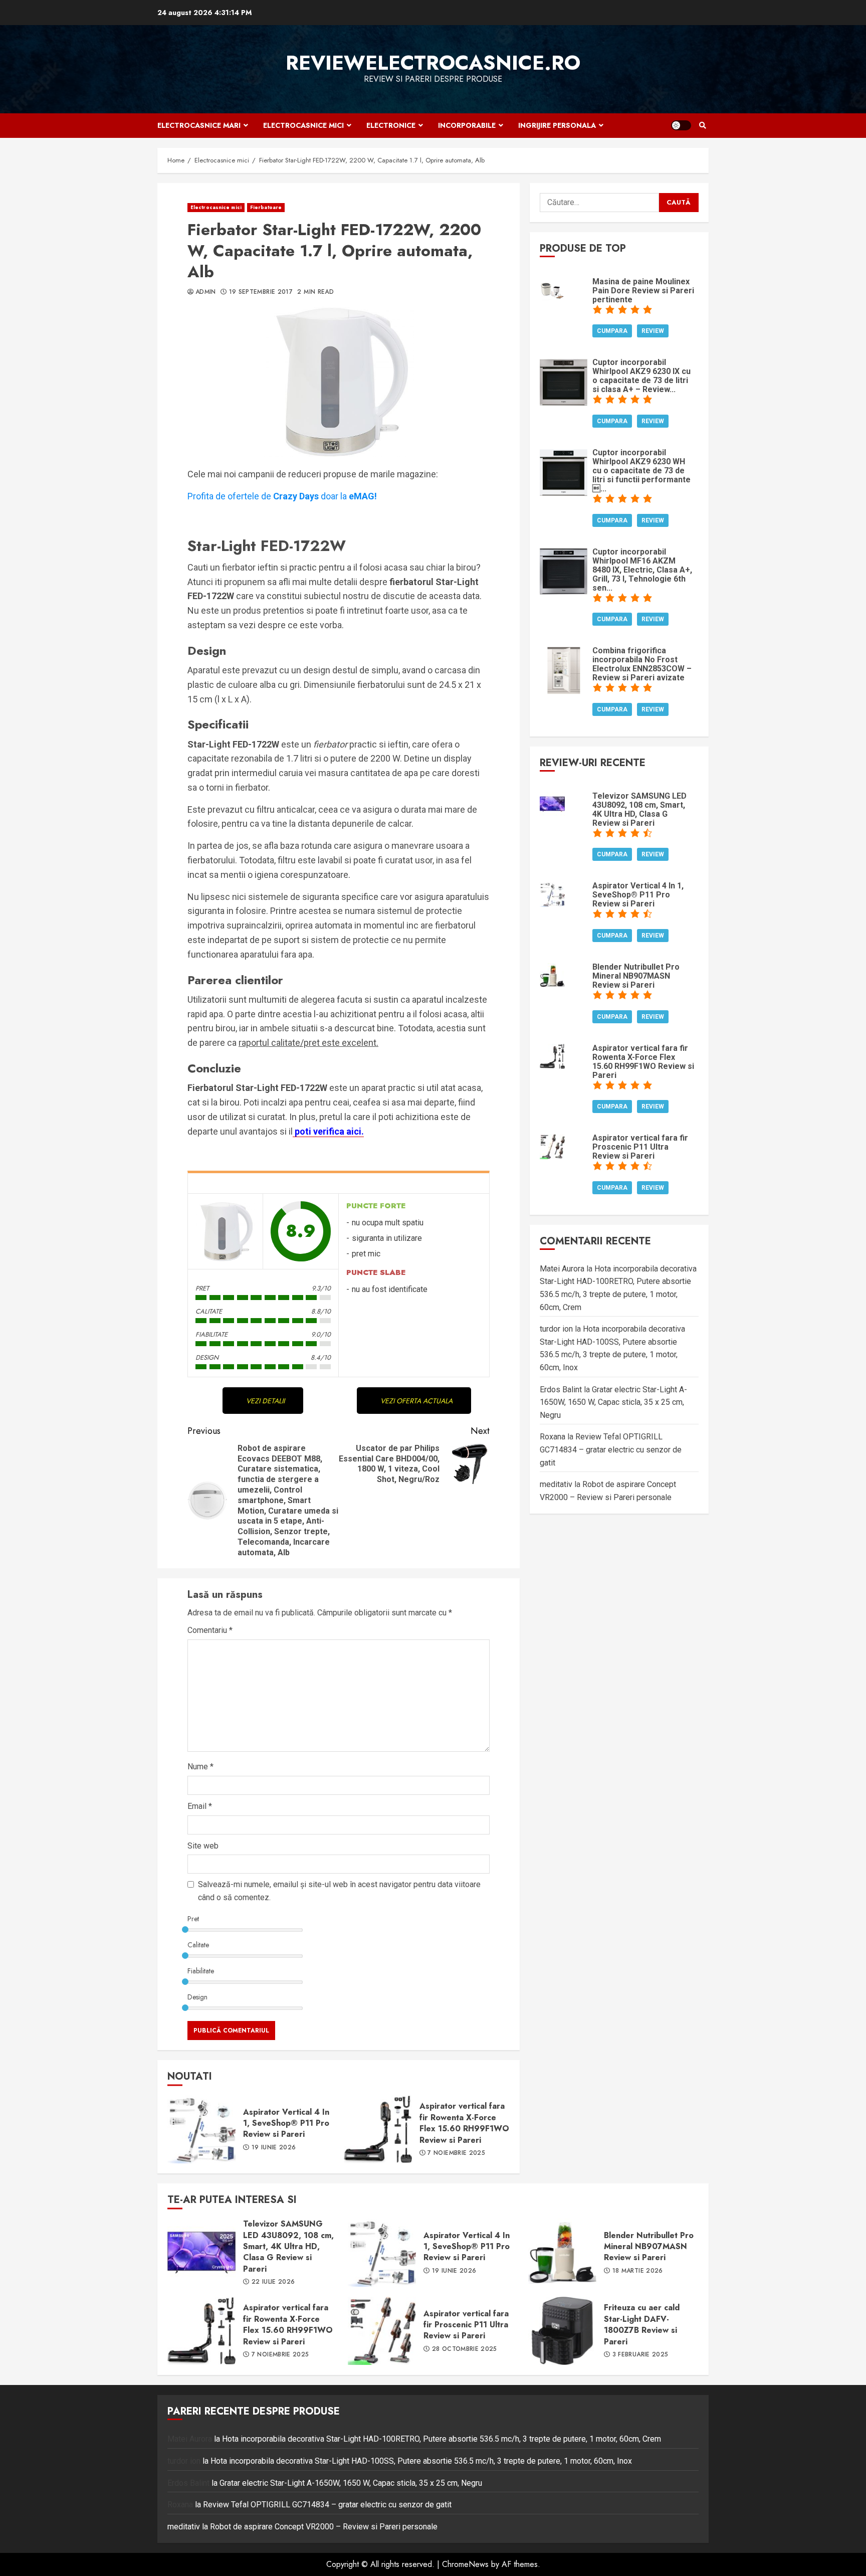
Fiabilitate (201, 1971)
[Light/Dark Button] (681, 125)
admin (206, 292)
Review (653, 331)
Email (200, 1806)
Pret (193, 1919)
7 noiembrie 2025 (456, 2153)
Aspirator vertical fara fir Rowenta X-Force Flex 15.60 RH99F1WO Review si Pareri (378, 2129)
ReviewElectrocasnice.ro (433, 63)
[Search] (702, 125)
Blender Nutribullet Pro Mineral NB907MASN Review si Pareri (562, 2253)
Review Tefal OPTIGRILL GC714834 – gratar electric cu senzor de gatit (611, 1450)
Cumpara (612, 331)
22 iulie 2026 (273, 2282)
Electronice (391, 125)
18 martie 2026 (638, 2271)
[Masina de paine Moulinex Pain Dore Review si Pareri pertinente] (552, 289)
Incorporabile (467, 125)
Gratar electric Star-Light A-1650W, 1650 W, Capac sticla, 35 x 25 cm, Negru (613, 1402)
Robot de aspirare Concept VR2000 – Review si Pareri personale (324, 2527)
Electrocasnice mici (303, 125)
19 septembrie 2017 (261, 292)
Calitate (198, 1945)
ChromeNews (465, 2564)
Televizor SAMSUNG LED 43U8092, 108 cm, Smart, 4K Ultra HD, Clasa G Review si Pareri (201, 2253)
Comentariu (210, 1630)
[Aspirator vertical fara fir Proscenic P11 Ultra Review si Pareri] (552, 1145)
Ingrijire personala (557, 125)
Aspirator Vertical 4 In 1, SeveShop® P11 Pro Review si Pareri (201, 2129)
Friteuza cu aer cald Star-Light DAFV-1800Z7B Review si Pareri (562, 2331)
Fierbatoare (266, 207)
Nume (200, 1767)
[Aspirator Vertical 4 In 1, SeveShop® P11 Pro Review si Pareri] (552, 894)
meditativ (556, 1485)
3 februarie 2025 (640, 2355)
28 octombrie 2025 (465, 2349)
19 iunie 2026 (274, 2148)
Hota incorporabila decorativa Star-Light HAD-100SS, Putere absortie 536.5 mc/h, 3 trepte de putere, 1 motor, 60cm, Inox (421, 2461)
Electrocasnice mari (199, 125)
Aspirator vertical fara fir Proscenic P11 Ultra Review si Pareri (382, 2331)
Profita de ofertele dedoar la (282, 496)
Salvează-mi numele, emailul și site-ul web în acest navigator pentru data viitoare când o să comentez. (339, 1891)
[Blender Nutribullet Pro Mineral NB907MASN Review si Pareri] (552, 974)
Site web (203, 1846)
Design (197, 1997)
